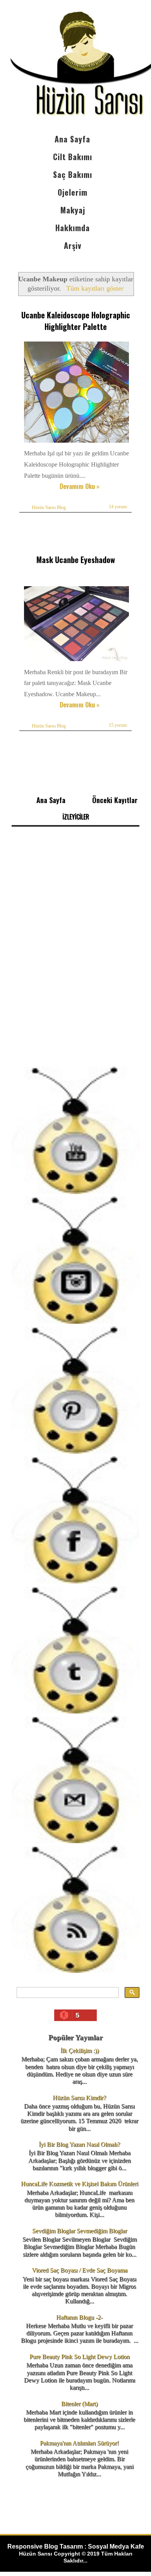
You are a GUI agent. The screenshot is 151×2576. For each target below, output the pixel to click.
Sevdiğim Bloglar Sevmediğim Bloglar (80, 2231)
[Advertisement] (75, 980)
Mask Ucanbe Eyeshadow (76, 560)
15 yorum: (118, 725)
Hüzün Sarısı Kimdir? (79, 2098)
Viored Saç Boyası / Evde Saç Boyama (80, 2270)
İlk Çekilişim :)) (80, 2051)
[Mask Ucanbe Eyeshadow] (77, 661)
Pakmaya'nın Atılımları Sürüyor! (79, 2443)
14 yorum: (118, 507)
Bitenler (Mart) (79, 2404)
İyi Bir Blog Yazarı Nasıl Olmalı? (79, 2144)
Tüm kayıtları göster (95, 288)
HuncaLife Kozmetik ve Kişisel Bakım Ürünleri (80, 2184)
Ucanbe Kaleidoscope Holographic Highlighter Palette (76, 321)
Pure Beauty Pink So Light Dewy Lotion (80, 2357)
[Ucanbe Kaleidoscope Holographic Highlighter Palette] (77, 442)
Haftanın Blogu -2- (79, 2317)
